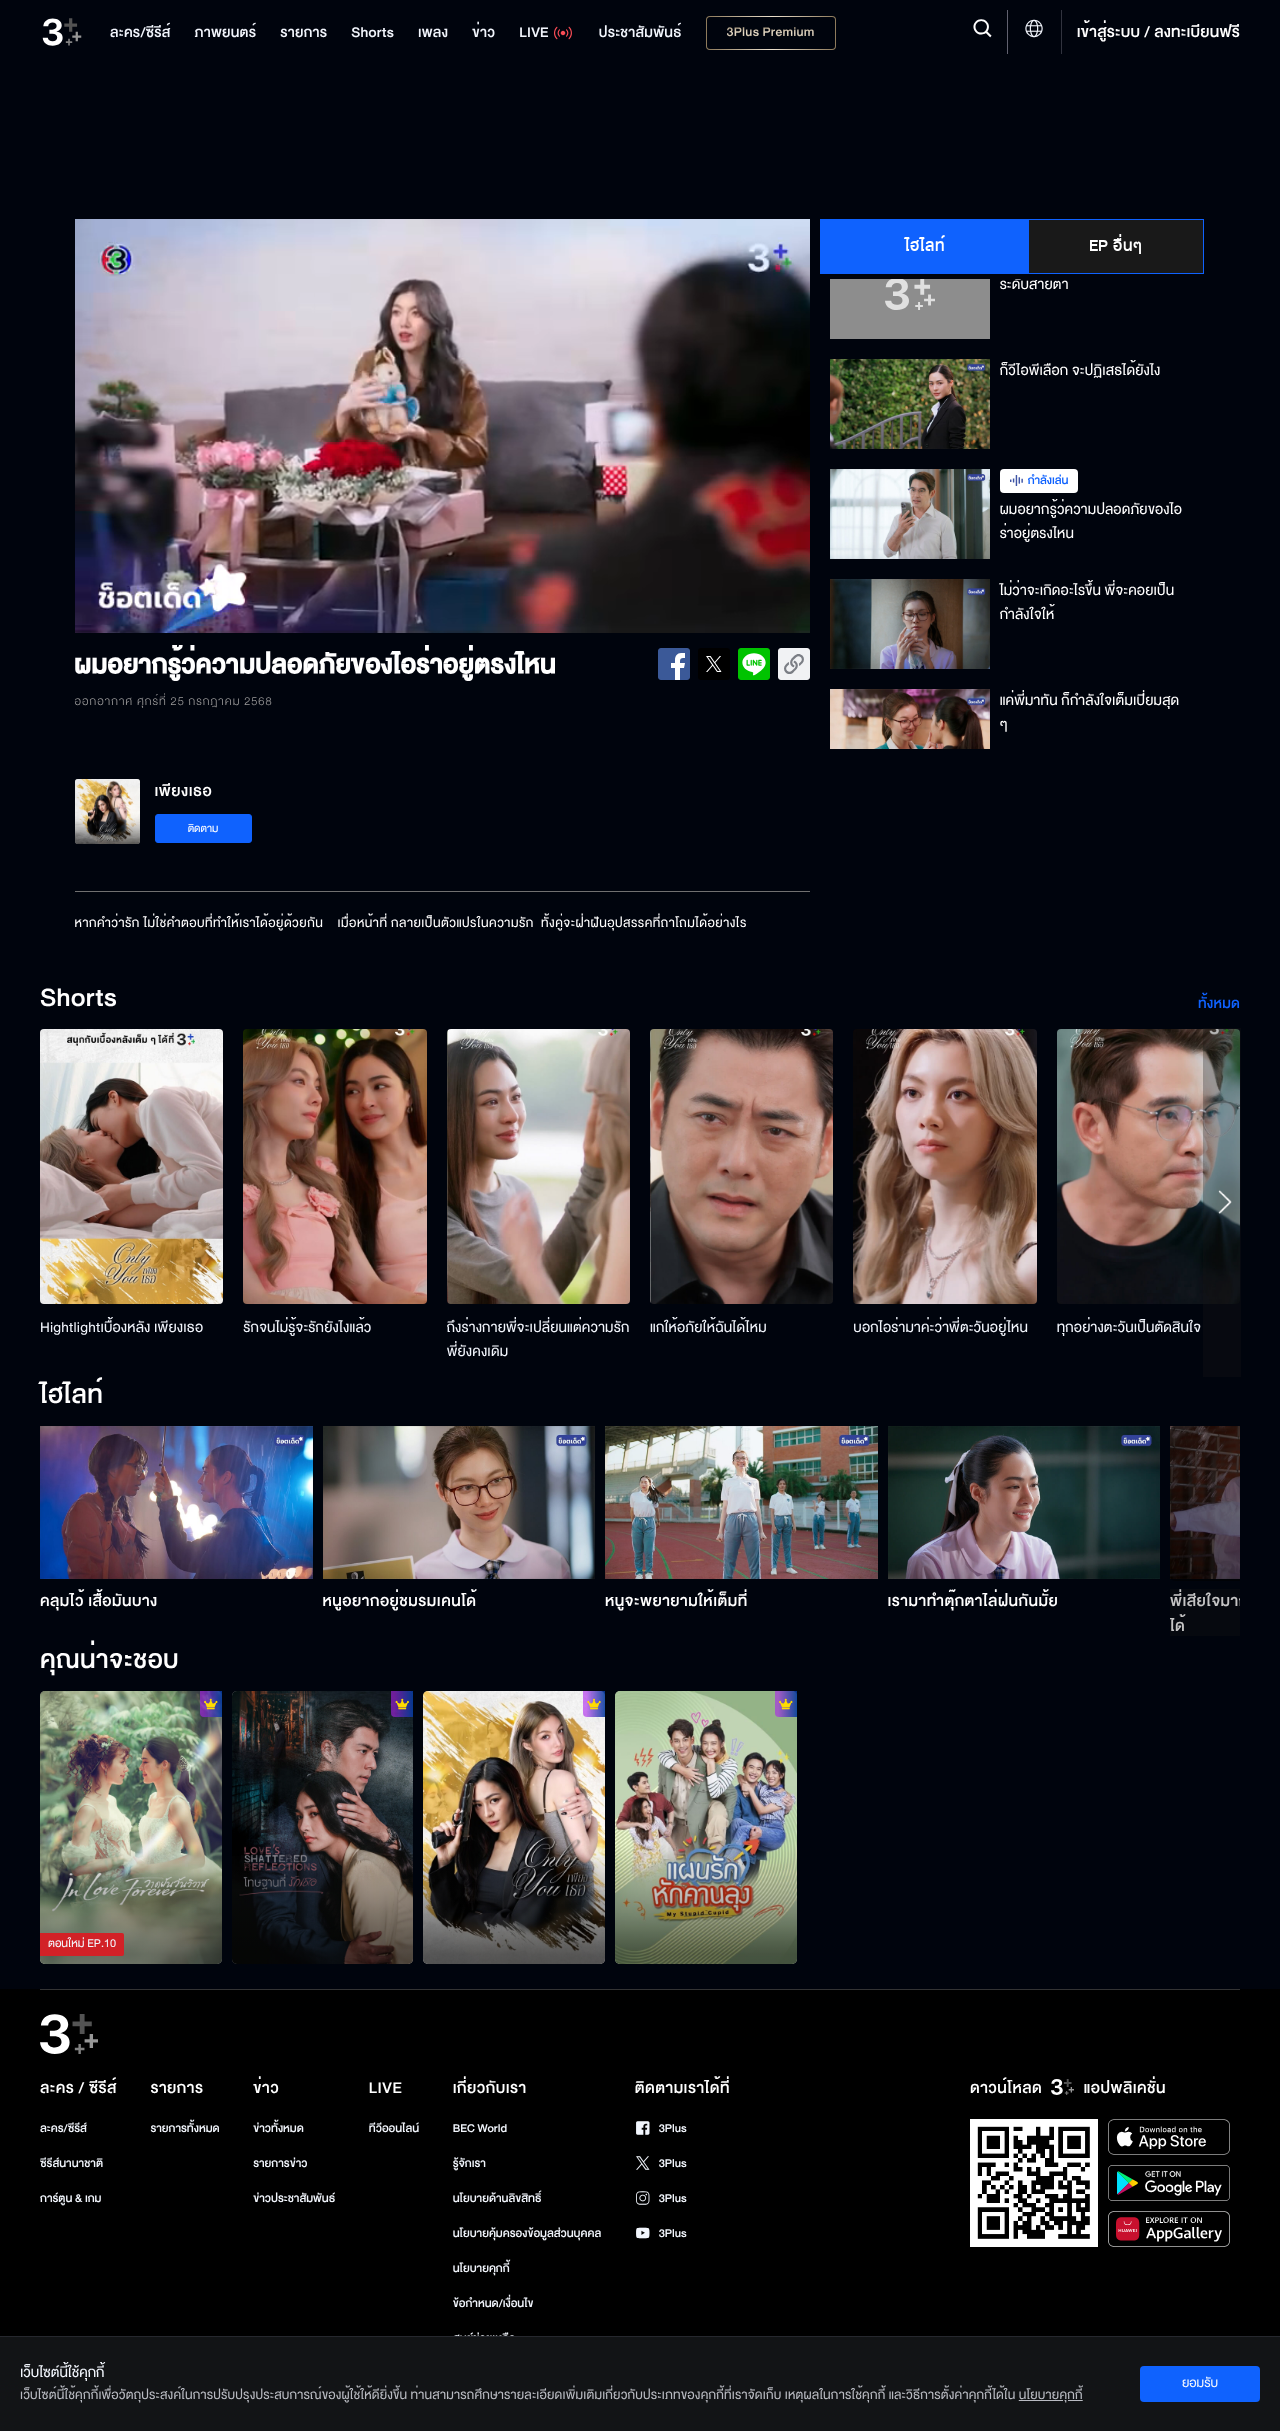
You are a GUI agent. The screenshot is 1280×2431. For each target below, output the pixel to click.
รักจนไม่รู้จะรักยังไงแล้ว (307, 1327)
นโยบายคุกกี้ (481, 2268)
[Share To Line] (754, 664)
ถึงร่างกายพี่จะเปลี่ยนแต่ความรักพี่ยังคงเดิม (538, 1339)
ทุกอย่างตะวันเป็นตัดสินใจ (1129, 1327)
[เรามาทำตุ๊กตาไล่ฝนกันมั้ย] (1024, 1502)
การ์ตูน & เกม (71, 2198)
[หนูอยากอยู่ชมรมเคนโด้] (459, 1502)
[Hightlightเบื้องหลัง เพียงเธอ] (131, 1166)
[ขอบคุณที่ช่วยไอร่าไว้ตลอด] (514, 1827)
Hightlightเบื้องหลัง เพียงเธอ (121, 1327)
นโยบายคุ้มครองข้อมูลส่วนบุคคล (527, 2233)
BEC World (480, 2128)
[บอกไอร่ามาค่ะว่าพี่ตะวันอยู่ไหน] (944, 1166)
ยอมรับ (1200, 2383)
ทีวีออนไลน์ (394, 2128)
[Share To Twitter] (714, 664)
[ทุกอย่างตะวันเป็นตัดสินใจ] (1148, 1166)
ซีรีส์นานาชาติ (71, 2163)
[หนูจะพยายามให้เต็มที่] (741, 1502)
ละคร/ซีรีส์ (63, 2128)
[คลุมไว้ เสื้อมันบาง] (176, 1502)
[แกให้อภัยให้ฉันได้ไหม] (741, 1166)
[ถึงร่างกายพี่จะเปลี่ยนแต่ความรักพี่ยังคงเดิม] (538, 1166)
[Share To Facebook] (674, 664)
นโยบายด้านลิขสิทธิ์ (497, 2198)
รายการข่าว (280, 2163)
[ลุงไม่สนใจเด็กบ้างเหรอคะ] (706, 1827)
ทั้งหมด (1219, 1003)
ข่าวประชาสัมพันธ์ (294, 2198)
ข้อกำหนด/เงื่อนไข (493, 2303)
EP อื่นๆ (1116, 246)
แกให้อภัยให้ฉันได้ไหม (708, 1327)
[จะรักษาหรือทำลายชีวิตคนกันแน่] (323, 1827)
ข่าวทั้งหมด (278, 2128)
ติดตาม (203, 828)
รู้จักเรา (469, 2163)
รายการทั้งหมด (184, 2128)
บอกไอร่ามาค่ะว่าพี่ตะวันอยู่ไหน (940, 1327)
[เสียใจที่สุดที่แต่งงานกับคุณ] (131, 1827)
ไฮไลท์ (925, 246)
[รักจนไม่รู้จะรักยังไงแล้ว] (334, 1166)
